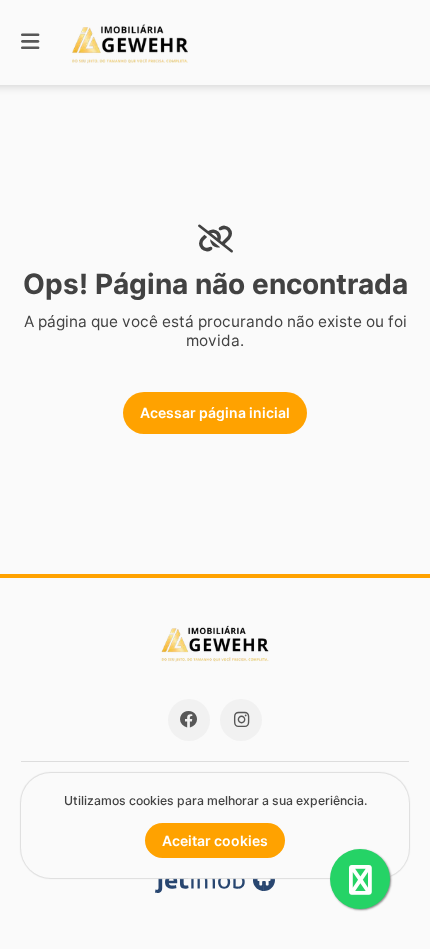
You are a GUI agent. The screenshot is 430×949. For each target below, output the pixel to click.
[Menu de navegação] (30, 42)
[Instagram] (241, 720)
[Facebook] (189, 720)
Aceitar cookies (215, 840)
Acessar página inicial (215, 412)
